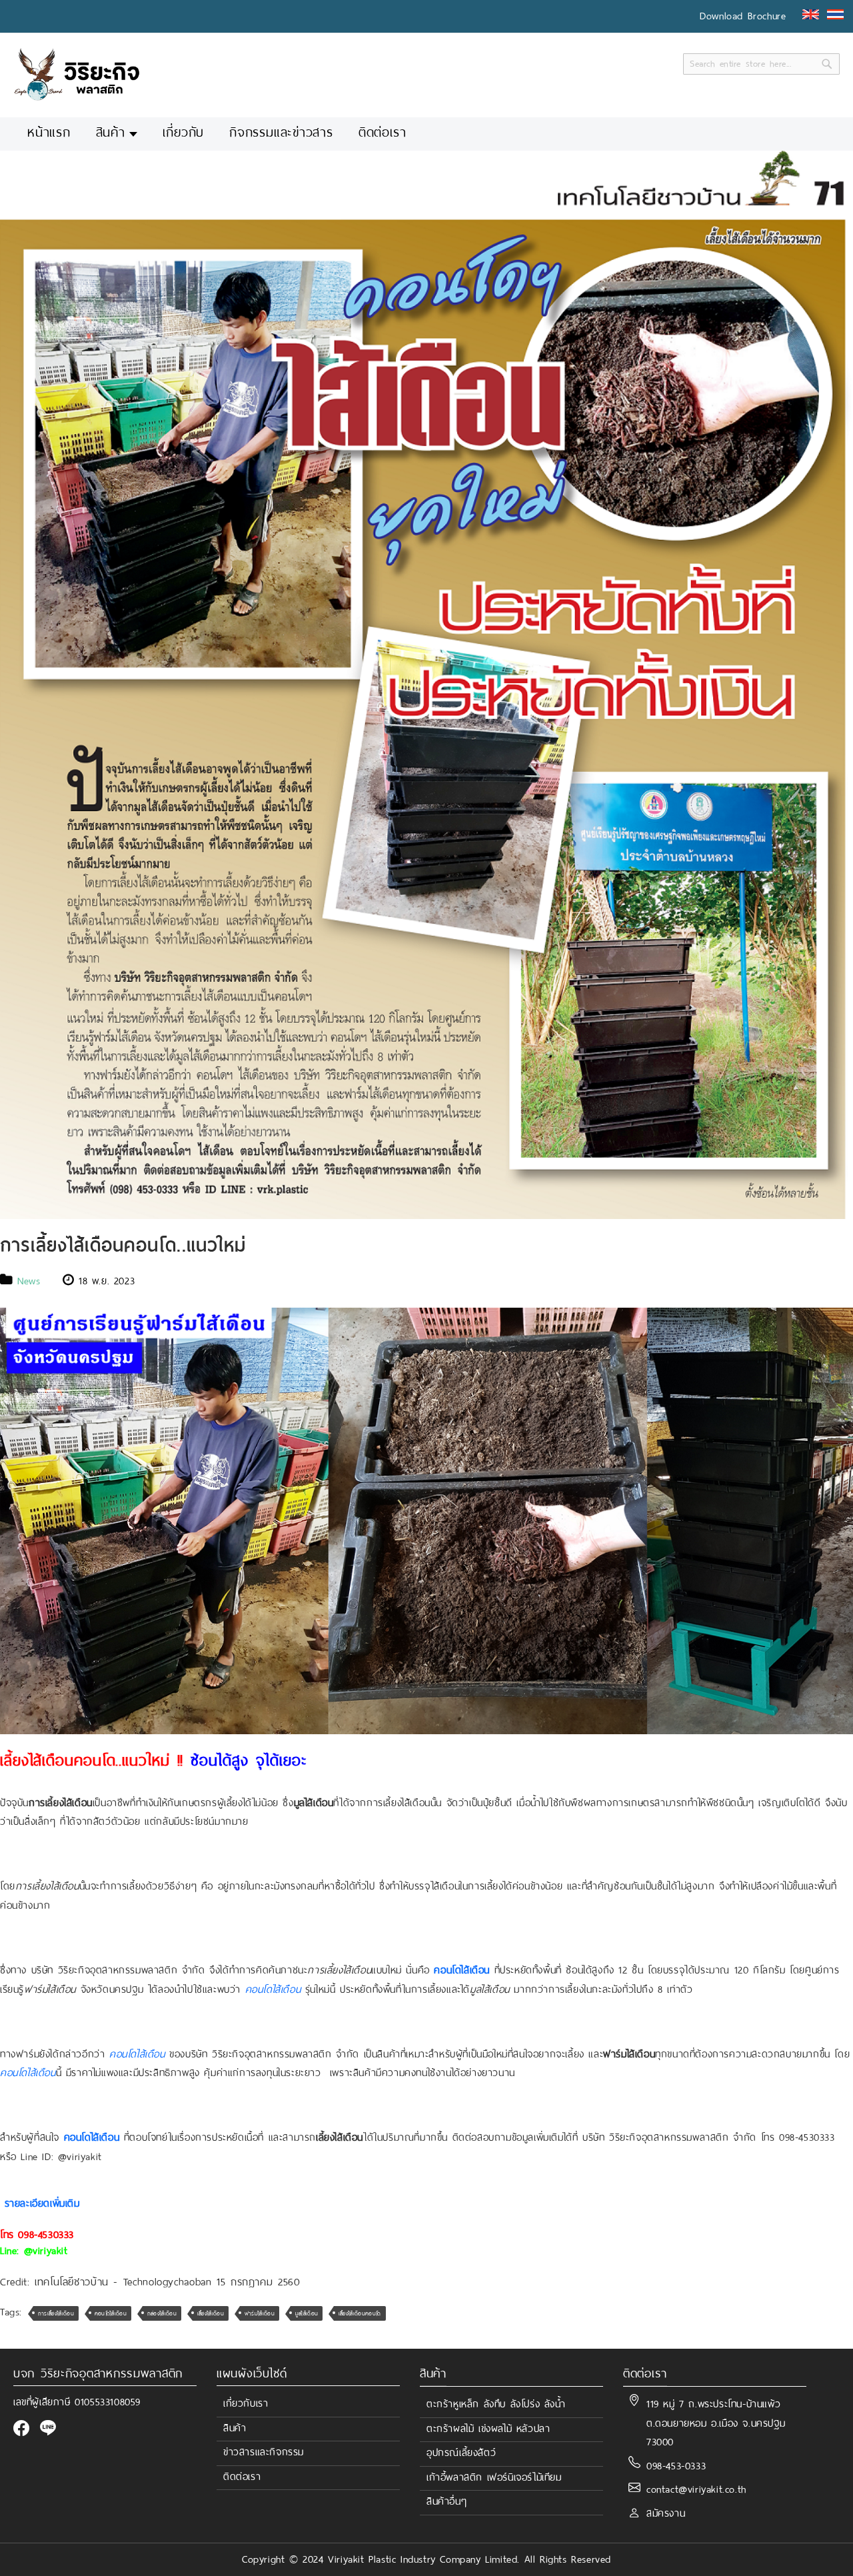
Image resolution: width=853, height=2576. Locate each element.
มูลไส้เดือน (307, 2313)
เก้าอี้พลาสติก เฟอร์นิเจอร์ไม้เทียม (494, 2477)
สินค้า (111, 133)
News (29, 1281)
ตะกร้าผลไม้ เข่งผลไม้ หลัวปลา (488, 2429)
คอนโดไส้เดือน (111, 2313)
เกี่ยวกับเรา (246, 2403)
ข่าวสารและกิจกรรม (264, 2452)
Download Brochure (743, 16)
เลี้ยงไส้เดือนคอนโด (360, 2313)
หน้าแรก (49, 133)
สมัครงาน (666, 2513)
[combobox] (761, 64)
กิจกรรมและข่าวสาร (281, 133)
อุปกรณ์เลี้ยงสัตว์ (461, 2453)
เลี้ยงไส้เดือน (211, 2313)
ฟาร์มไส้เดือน (260, 2313)
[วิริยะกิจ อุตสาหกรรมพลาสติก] (77, 74)
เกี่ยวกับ (183, 133)
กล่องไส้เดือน (162, 2313)
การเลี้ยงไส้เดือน (56, 2313)
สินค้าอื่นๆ (446, 2501)
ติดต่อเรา (382, 133)
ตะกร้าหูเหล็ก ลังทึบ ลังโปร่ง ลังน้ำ (496, 2404)
